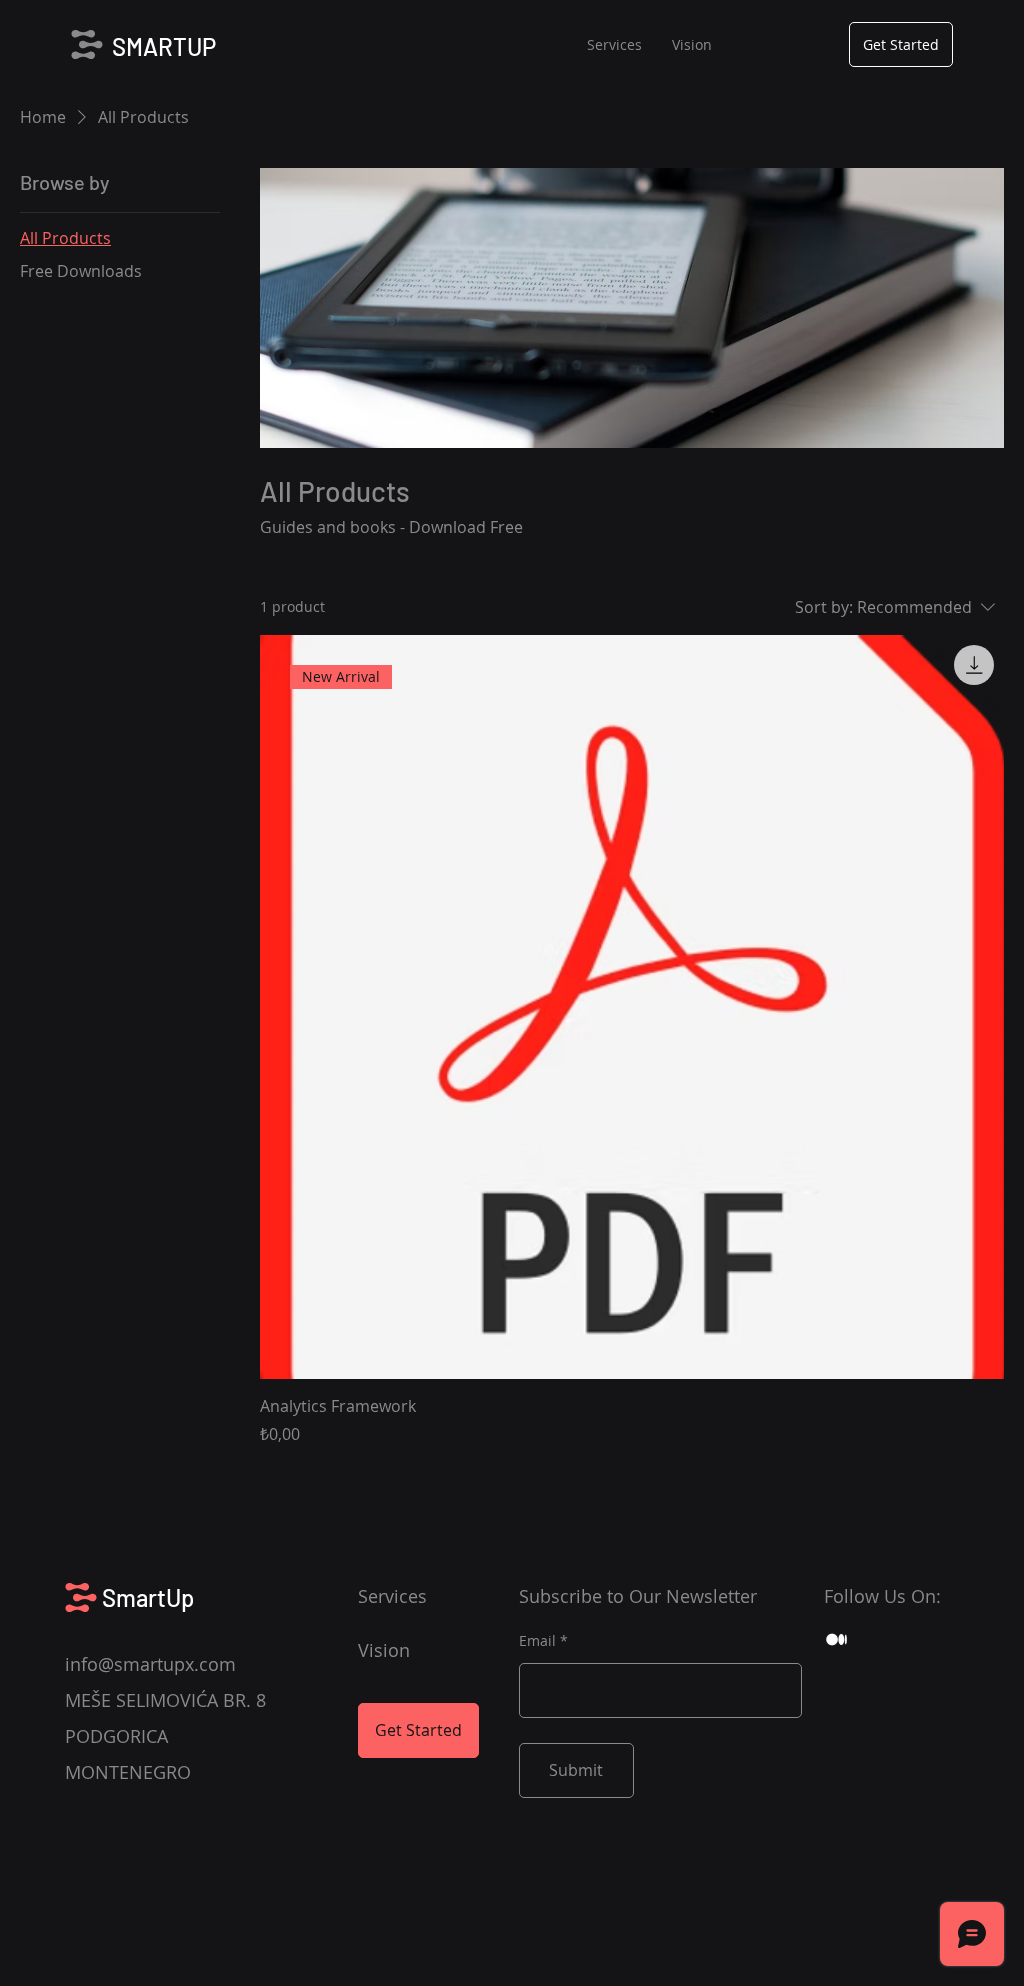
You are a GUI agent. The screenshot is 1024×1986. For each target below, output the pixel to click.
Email (537, 1641)
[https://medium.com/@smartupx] (836, 1639)
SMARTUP (164, 46)
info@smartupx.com (150, 1664)
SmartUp (148, 1597)
